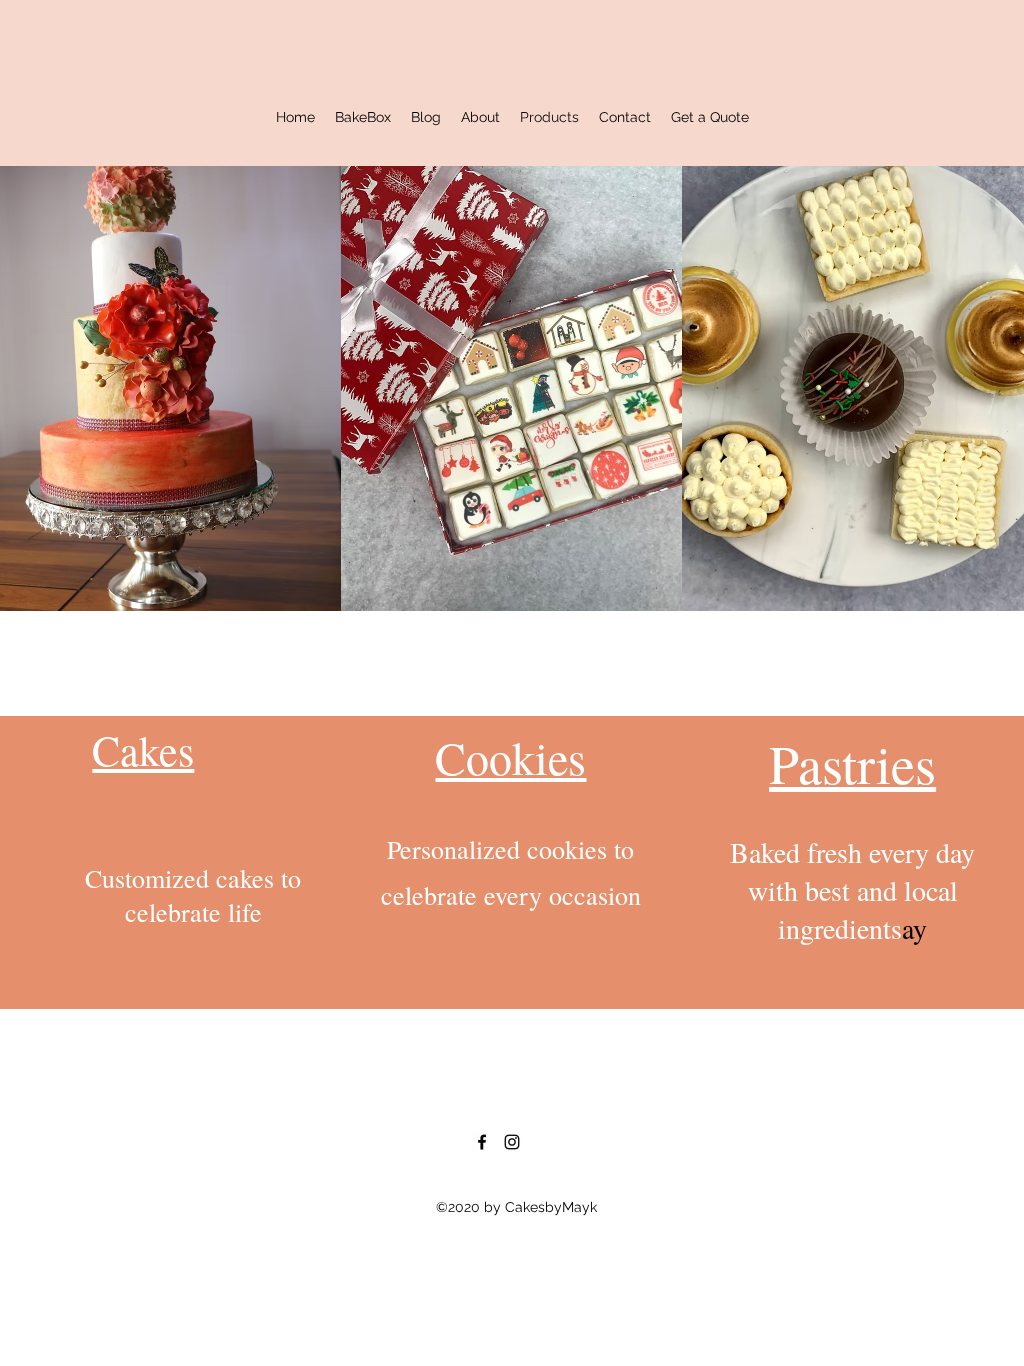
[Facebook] (482, 1142)
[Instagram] (512, 1142)
